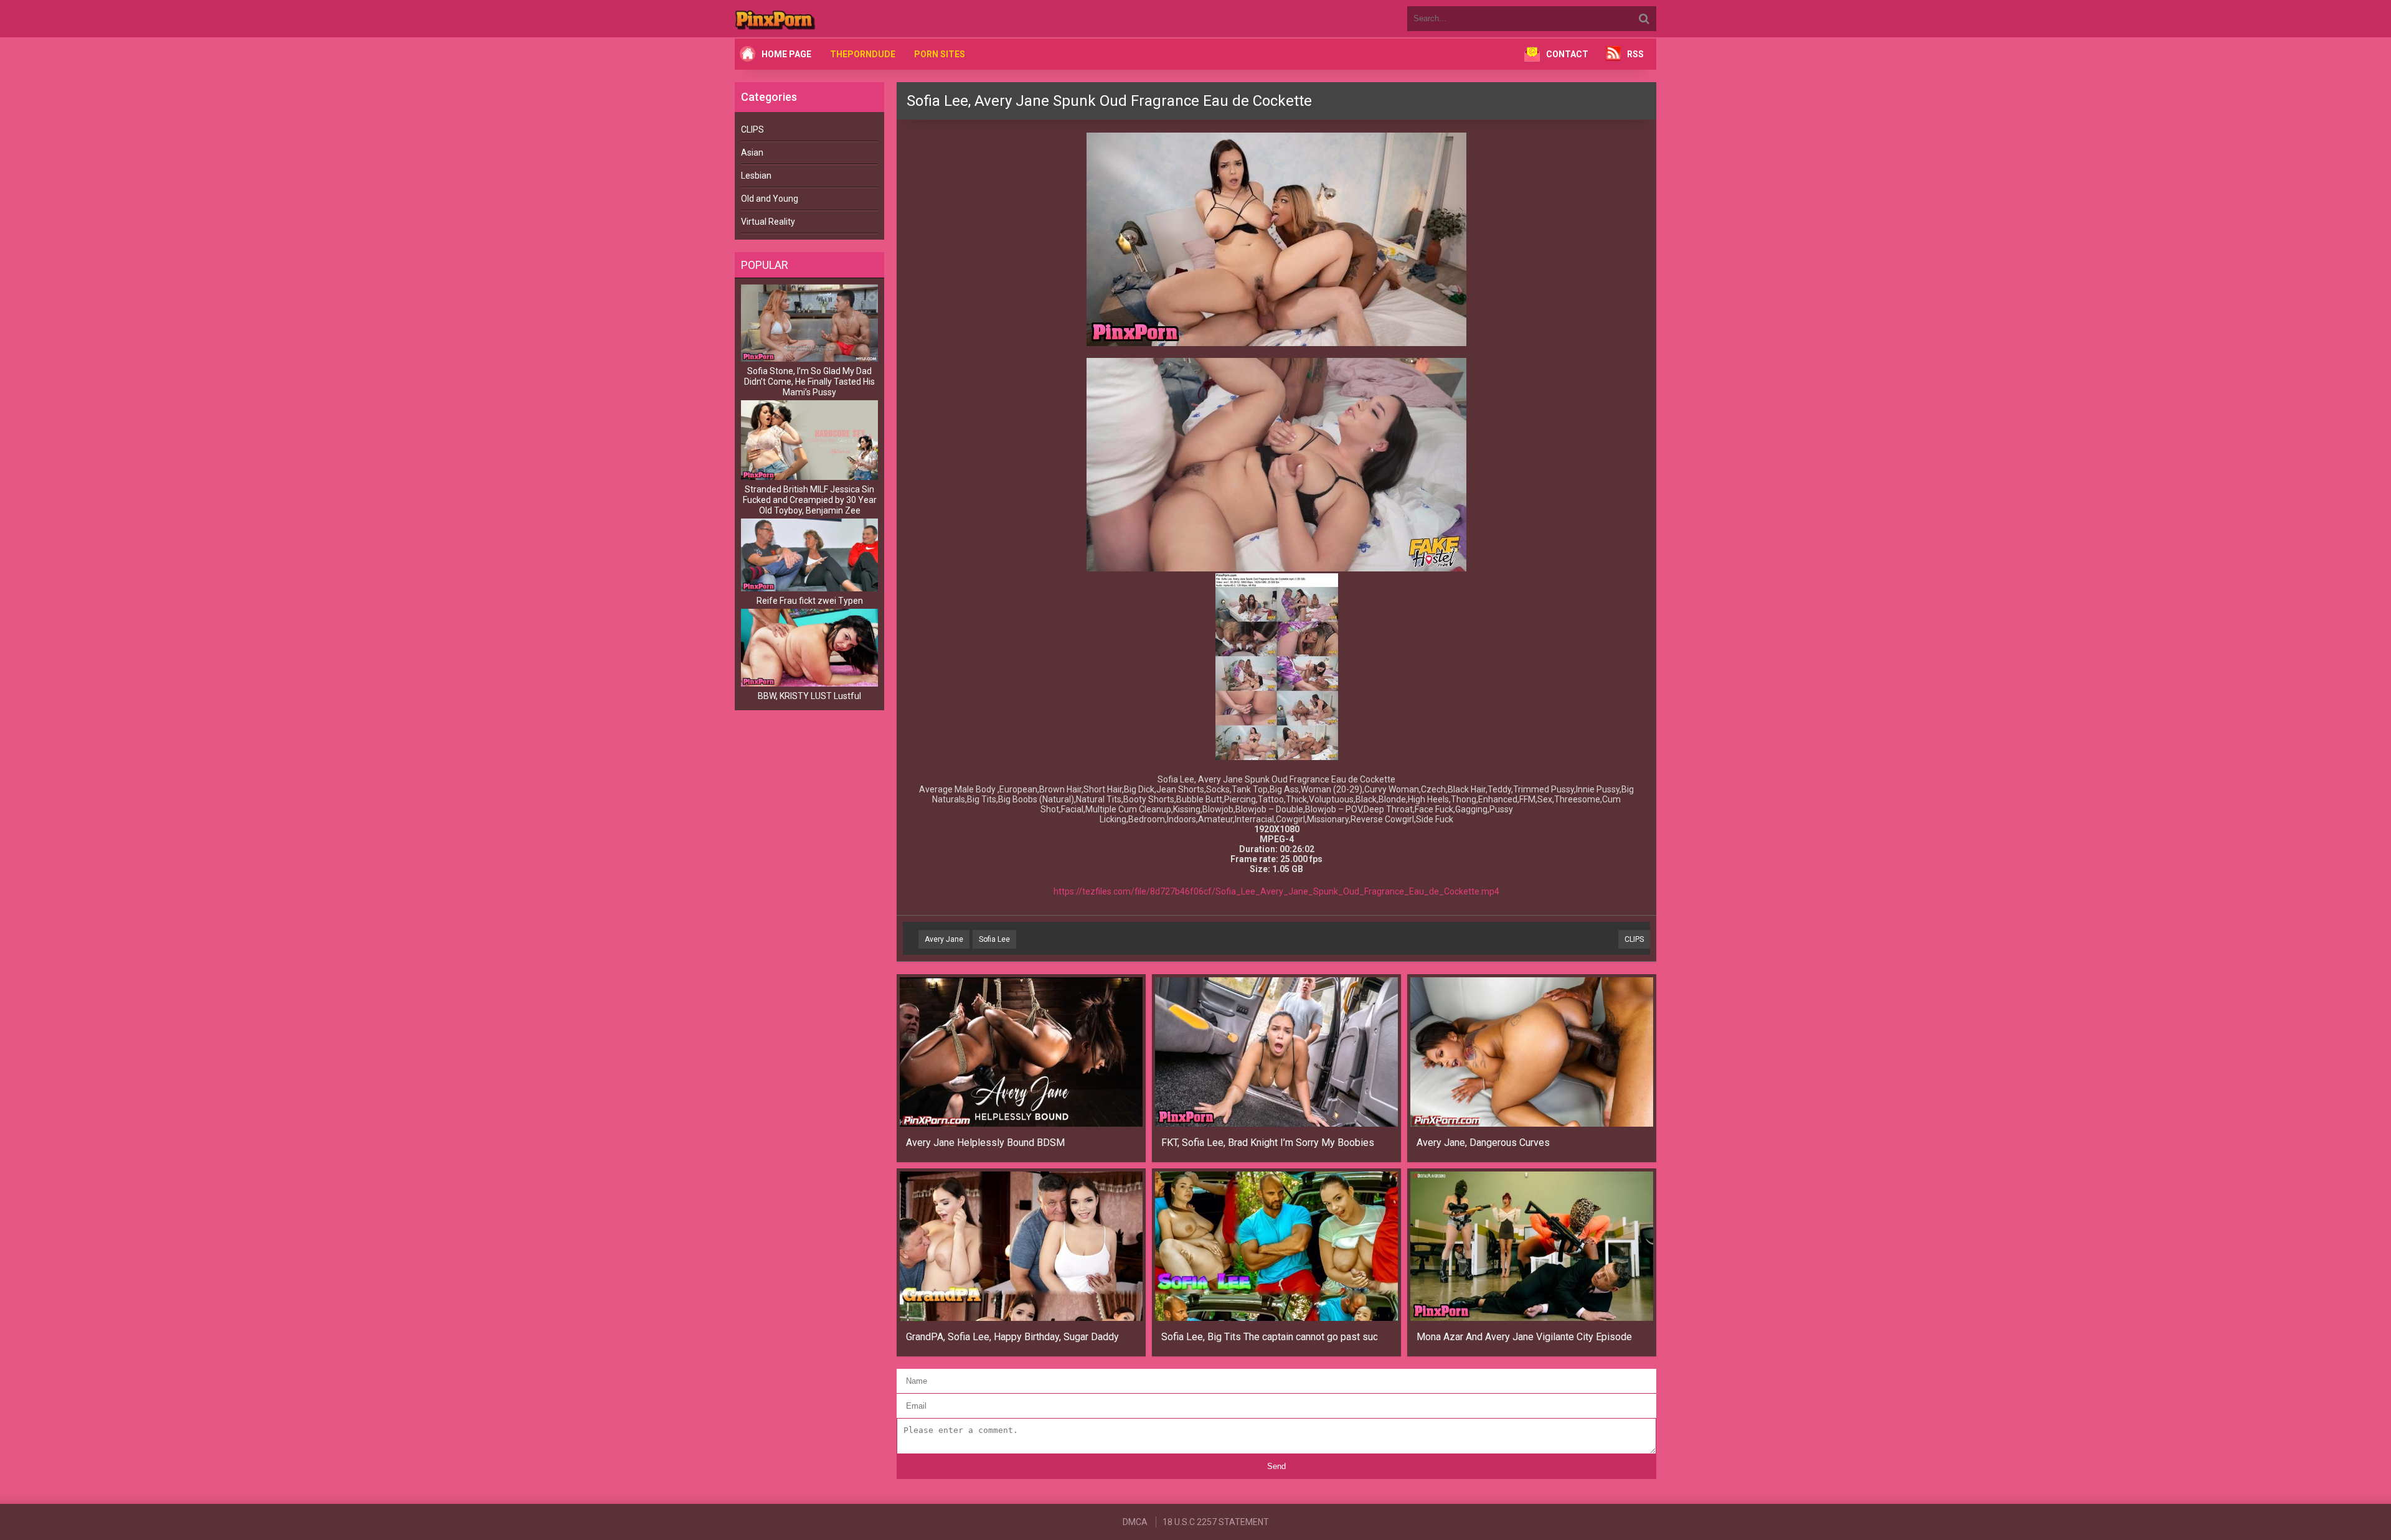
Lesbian (756, 176)
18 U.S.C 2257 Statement (1216, 1522)
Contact (1567, 54)
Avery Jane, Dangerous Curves (1483, 1143)
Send (1276, 1466)
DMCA (1135, 1522)
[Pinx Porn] (809, 19)
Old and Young (770, 199)
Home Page (786, 54)
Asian (752, 153)
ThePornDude (863, 54)
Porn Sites (940, 54)
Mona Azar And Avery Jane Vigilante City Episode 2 (1525, 1337)
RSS (1635, 54)
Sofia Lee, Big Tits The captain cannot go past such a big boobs (1269, 1337)
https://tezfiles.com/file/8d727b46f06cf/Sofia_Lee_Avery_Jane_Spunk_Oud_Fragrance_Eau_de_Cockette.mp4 (1276, 891)
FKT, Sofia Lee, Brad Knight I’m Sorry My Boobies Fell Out (1269, 1143)
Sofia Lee (994, 939)
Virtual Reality (768, 222)
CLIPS (752, 129)
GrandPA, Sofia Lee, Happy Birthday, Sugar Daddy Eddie (1014, 1337)
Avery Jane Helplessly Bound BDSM (985, 1143)
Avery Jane (944, 939)
